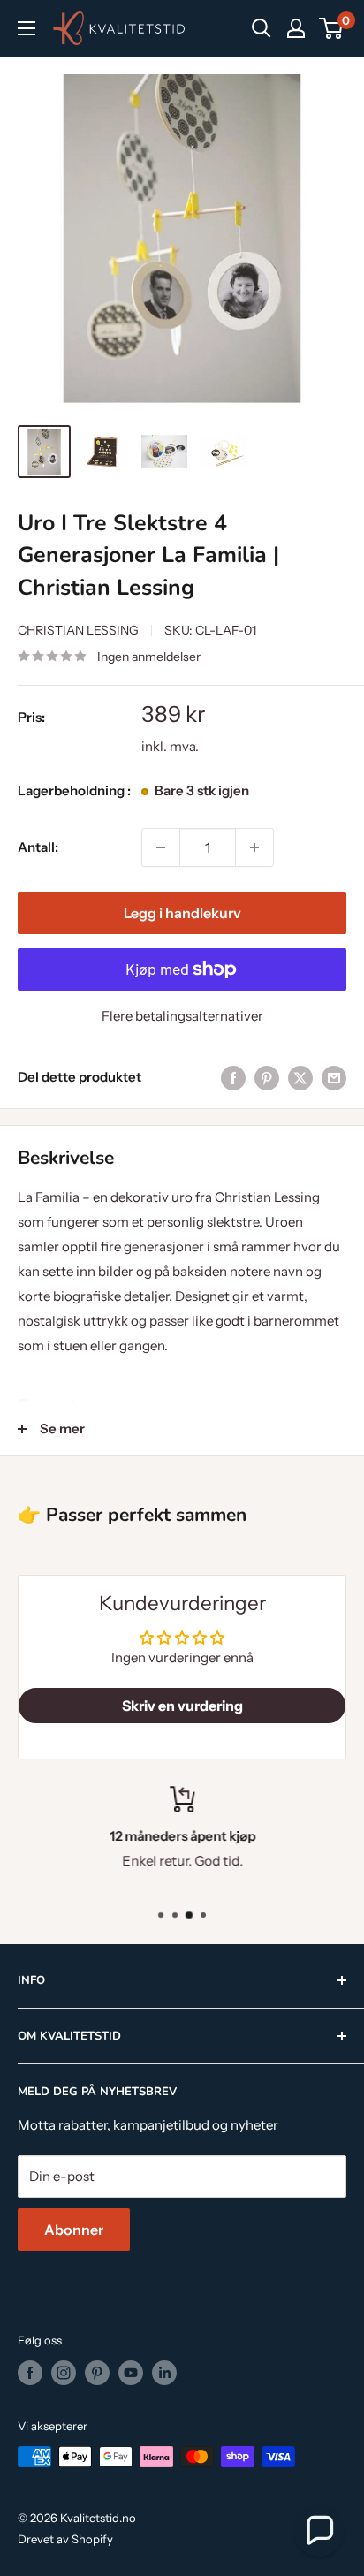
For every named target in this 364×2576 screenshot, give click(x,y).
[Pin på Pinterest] (267, 1077)
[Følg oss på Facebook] (30, 2373)
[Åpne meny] (27, 28)
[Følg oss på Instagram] (64, 2373)
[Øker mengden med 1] (254, 847)
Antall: (38, 847)
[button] (319, 2531)
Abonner (74, 2230)
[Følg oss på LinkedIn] (164, 2373)
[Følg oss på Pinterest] (97, 2373)
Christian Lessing (78, 630)
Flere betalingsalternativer (182, 1016)
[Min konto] (296, 28)
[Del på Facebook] (233, 1077)
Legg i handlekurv (182, 913)
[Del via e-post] (334, 1077)
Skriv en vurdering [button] (182, 1706)
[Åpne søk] (262, 28)
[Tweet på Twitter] (300, 1077)
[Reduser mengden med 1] (161, 847)
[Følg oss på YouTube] (131, 2373)
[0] (332, 28)
